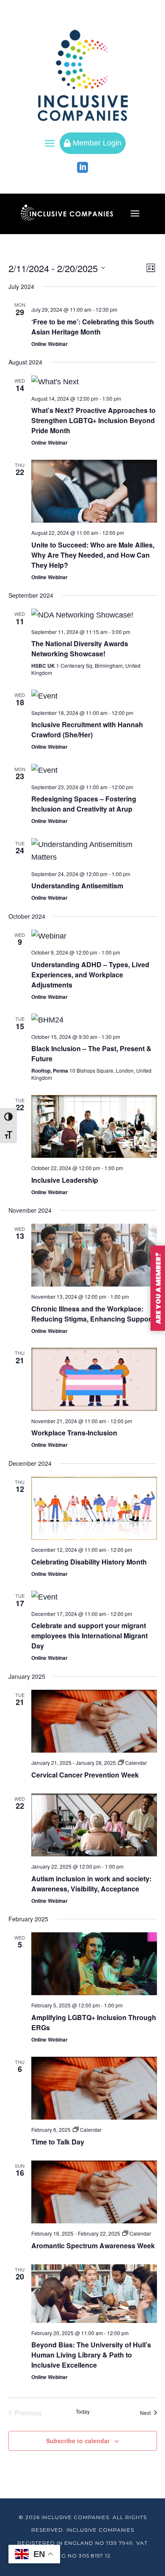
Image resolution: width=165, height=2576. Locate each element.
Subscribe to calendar (78, 2441)
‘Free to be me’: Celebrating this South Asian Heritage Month (93, 327)
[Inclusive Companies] (83, 75)
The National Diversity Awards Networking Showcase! (80, 649)
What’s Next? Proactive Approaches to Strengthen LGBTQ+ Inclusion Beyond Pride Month (93, 420)
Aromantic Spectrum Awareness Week (93, 2246)
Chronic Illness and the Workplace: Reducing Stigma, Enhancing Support (92, 1314)
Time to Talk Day (58, 2142)
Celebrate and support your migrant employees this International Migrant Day (89, 1636)
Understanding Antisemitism (77, 886)
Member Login (93, 143)
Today (83, 2411)
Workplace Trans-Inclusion (74, 1433)
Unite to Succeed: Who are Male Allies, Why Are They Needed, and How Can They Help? (93, 555)
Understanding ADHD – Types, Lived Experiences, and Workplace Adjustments (90, 975)
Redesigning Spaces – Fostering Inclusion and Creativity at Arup (84, 804)
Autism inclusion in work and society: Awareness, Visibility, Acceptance (91, 1884)
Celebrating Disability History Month (89, 1562)
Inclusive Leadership (65, 1180)
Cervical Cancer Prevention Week (85, 1775)
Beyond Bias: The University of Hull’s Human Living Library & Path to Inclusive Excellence (91, 2355)
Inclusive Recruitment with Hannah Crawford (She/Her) (87, 730)
